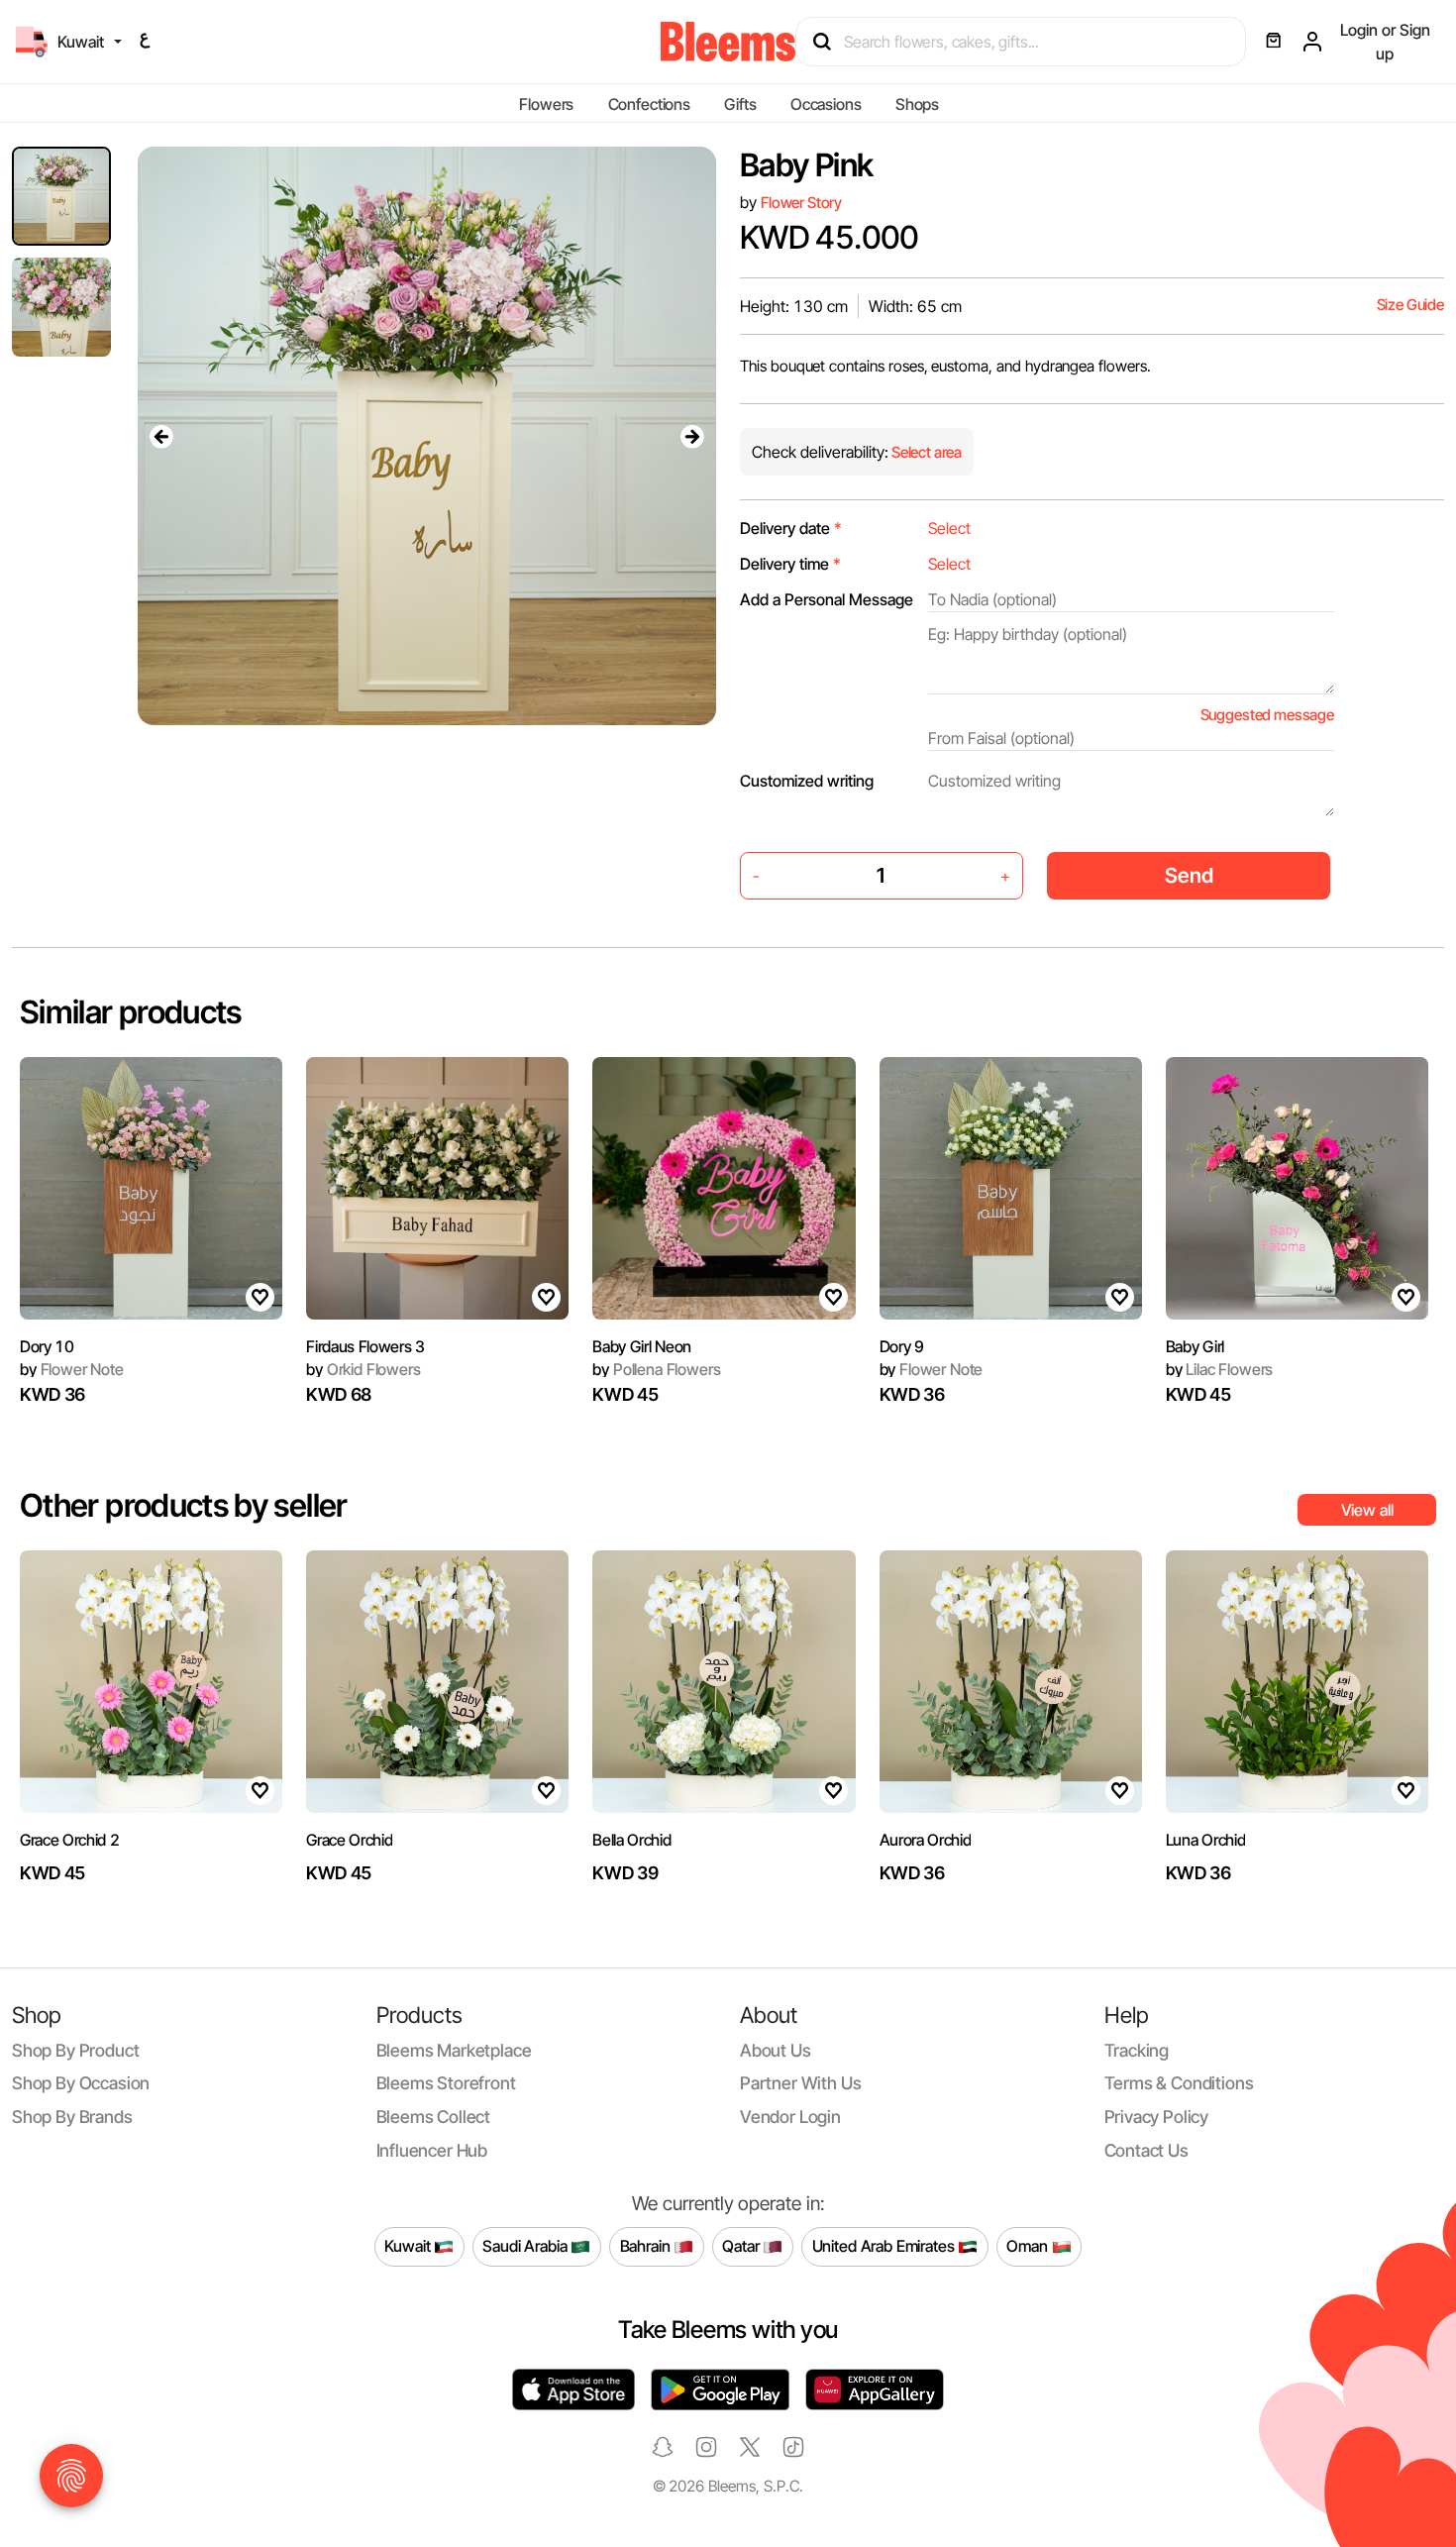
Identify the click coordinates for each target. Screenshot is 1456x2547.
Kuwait (409, 2246)
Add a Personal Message (827, 599)
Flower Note (72, 1369)
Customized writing (807, 781)
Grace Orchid (349, 1840)
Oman (1029, 2246)
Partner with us (800, 2083)
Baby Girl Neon (642, 1346)
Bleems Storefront (446, 2083)
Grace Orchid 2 (70, 1840)
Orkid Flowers (363, 1369)
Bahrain (647, 2246)
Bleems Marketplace (454, 2050)
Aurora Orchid (926, 1840)
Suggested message (1267, 715)
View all (1367, 1510)
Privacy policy (1157, 2117)
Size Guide (1410, 305)
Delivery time (790, 564)
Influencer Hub (432, 2150)
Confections (649, 104)
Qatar (742, 2246)
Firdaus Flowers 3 (365, 1346)
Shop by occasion (81, 2083)
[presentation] (161, 436)
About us (776, 2050)
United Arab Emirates (885, 2246)
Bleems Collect (434, 2117)
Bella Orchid (631, 1840)
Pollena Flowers (656, 1369)
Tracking (1137, 2050)
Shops (917, 104)
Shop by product (75, 2050)
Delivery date (791, 528)
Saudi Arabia (526, 2246)
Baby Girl (1195, 1346)
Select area (925, 452)
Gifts (740, 104)
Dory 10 (47, 1346)
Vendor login (790, 2117)
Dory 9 (902, 1346)
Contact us (1146, 2150)
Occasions (826, 104)
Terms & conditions (1179, 2083)
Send (1189, 875)
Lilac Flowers (1219, 1369)
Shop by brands (72, 2117)
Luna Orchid (1205, 1840)
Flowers (546, 104)
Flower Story (801, 203)
